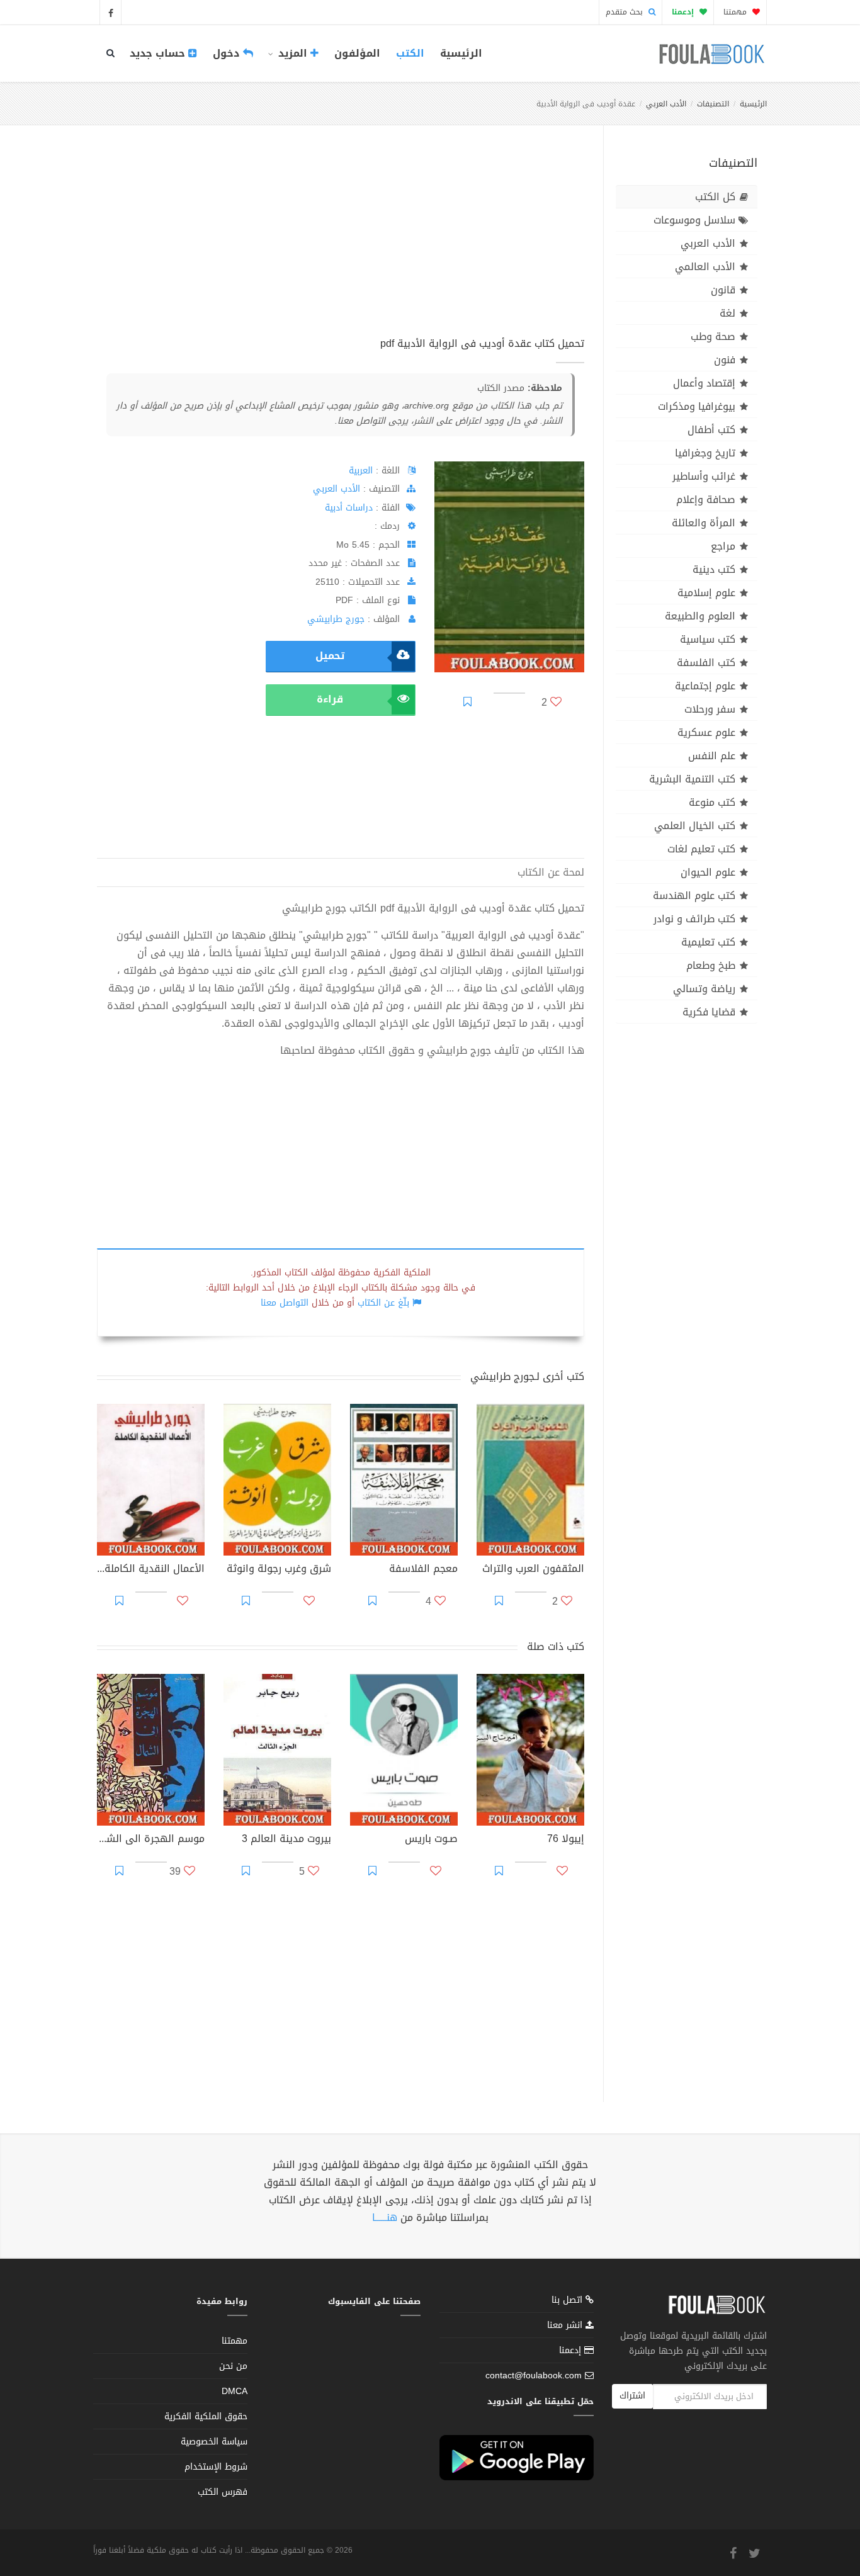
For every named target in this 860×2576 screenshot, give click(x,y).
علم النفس (712, 756)
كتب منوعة (712, 802)
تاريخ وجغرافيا (705, 453)
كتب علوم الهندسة (694, 895)
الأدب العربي (666, 104)
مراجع (723, 546)
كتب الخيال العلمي (695, 826)
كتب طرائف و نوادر (694, 919)
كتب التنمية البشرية (692, 779)
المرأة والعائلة (704, 523)
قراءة (330, 699)
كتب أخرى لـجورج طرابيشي (527, 1376)
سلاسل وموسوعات (694, 220)
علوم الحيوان (708, 872)
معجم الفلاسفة (423, 1570)
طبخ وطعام (711, 965)
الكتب (410, 53)
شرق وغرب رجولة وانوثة (279, 1570)
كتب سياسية (708, 639)
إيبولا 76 (566, 1840)
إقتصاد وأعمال (704, 383)
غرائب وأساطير (704, 476)
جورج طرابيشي (336, 619)
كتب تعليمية (708, 942)
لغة (727, 313)
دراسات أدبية (349, 508)
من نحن (233, 2366)
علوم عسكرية (706, 732)
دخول (228, 53)
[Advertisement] (341, 245)
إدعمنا (572, 2350)
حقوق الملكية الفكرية (206, 2416)
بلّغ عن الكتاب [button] (383, 1303)
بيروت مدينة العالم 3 (286, 1840)
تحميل (330, 656)
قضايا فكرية (709, 1012)
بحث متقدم (625, 12)
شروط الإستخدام (216, 2467)
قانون (723, 290)
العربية (361, 471)
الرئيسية (461, 53)
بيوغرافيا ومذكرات (697, 406)
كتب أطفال (711, 430)
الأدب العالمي (705, 267)
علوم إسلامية (706, 593)
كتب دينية (714, 569)
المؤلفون (357, 53)
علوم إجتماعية (705, 686)
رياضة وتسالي (704, 989)
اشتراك (632, 2396)
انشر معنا (566, 2325)
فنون (725, 360)
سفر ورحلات (710, 709)
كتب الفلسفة (706, 663)
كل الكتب (715, 197)
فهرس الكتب (223, 2492)
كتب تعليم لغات (701, 849)
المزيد (293, 53)
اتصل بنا (569, 2301)
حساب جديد (159, 53)
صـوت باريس (431, 1840)
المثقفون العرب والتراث (533, 1570)
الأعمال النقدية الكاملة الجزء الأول (151, 1570)
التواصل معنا (285, 1303)
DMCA (235, 2391)
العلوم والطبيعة (700, 616)
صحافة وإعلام (706, 500)
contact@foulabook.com (534, 2375)
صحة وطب (713, 336)
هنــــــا (385, 2217)
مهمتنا (736, 12)
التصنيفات (713, 104)
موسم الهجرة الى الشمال (151, 1840)
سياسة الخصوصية (214, 2442)
